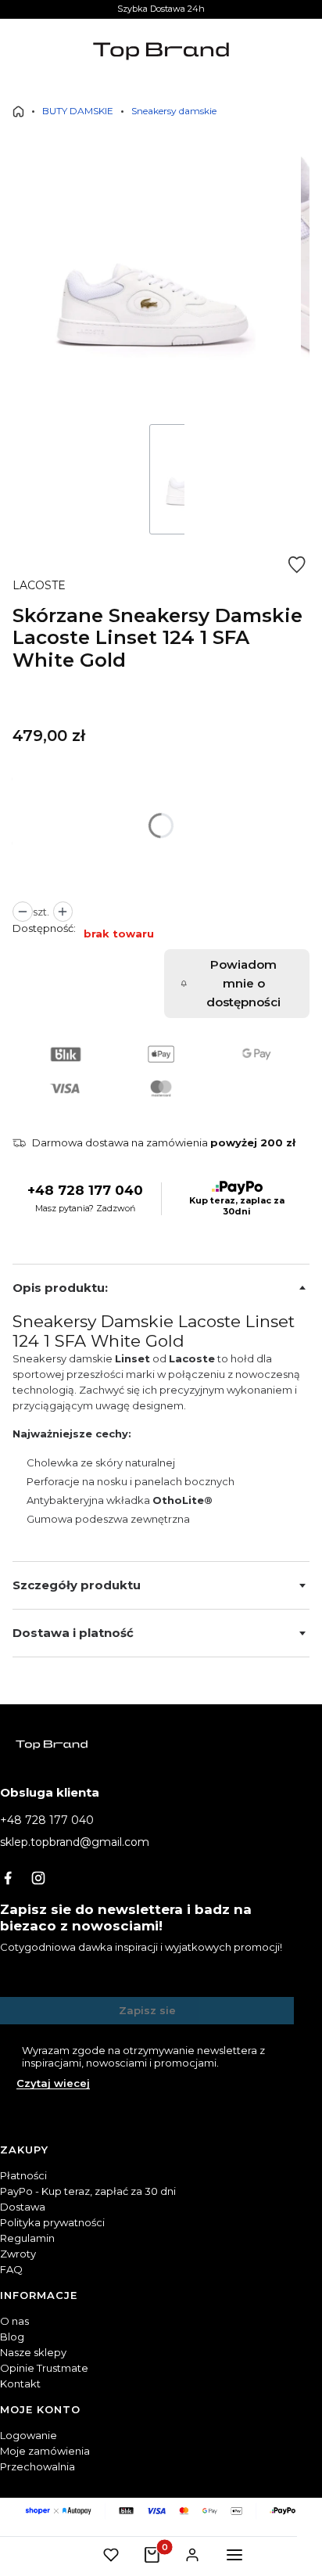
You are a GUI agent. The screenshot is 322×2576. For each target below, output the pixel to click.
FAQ (11, 2269)
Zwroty (18, 2254)
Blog (12, 2337)
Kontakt (20, 2384)
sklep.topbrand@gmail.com (75, 1842)
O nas (14, 2321)
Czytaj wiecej (53, 2083)
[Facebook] (8, 1878)
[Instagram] (38, 1878)
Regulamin (27, 2238)
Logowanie (29, 2435)
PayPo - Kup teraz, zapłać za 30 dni (88, 2191)
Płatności (23, 2175)
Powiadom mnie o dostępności (243, 983)
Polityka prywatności (52, 2222)
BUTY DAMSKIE (78, 111)
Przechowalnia (38, 2466)
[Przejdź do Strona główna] (18, 112)
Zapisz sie (147, 2010)
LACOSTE (39, 585)
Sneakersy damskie (174, 111)
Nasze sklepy (33, 2352)
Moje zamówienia (45, 2451)
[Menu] (234, 2555)
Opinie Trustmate (44, 2368)
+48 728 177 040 (85, 1191)
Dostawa (23, 2207)
